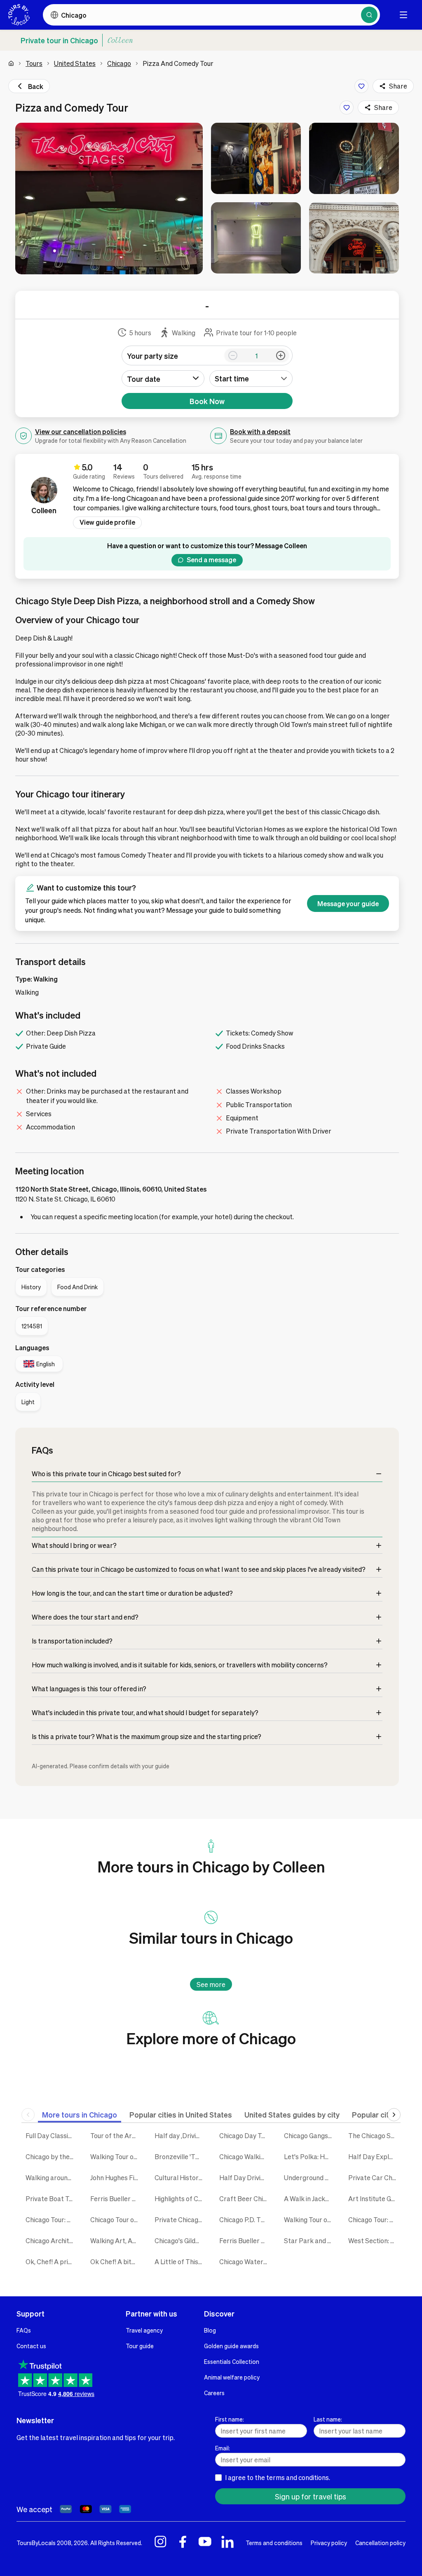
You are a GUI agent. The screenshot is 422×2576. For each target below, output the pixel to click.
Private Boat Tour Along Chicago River (52, 2198)
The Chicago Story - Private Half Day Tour (374, 2135)
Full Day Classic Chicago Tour (52, 2135)
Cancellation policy (380, 2543)
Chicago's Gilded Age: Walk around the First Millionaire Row (181, 2241)
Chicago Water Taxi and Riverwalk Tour (245, 2262)
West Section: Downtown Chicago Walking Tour (374, 2241)
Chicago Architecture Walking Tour (52, 2241)
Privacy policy (329, 2543)
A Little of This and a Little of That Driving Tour (181, 2262)
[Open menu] (403, 15)
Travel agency (144, 2330)
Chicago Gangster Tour (310, 2135)
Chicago (119, 63)
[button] (109, 199)
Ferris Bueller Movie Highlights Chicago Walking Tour (245, 2241)
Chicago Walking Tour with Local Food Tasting (245, 2156)
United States (75, 63)
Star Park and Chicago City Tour (310, 2241)
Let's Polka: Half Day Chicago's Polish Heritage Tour (310, 2156)
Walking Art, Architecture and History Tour (116, 2241)
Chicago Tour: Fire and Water (374, 2220)
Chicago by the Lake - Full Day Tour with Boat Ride (52, 2156)
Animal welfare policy (232, 2377)
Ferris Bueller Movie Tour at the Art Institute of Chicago (116, 2198)
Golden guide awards (231, 2346)
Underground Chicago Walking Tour (310, 2177)
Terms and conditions (274, 2543)
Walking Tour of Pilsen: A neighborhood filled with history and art (116, 2156)
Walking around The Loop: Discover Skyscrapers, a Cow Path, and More (52, 2177)
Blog (210, 2330)
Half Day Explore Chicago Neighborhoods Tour (374, 2156)
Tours (34, 63)
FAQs (24, 2330)
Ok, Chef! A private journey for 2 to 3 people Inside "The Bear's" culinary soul (52, 2262)
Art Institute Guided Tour (374, 2198)
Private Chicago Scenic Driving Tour (181, 2220)
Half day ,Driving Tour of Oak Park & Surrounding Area (181, 2135)
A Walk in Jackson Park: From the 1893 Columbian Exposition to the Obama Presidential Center (310, 2198)
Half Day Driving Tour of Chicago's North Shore (245, 2177)
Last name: (328, 2419)
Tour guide (140, 2346)
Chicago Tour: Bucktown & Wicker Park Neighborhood (52, 2220)
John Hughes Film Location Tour (116, 2177)
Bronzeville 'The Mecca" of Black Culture (181, 2156)
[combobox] (251, 379)
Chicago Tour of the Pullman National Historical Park (116, 2220)
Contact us (31, 2346)
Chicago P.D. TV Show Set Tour (245, 2220)
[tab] (80, 2114)
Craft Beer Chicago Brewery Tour (245, 2198)
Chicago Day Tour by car (245, 2135)
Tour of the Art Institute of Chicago (116, 2135)
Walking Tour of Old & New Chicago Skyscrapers (310, 2220)
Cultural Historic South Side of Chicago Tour (181, 2177)
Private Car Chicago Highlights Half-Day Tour (374, 2177)
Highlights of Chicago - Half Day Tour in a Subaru (181, 2198)
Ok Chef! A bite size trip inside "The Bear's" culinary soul (116, 2262)
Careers (214, 2393)
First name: (230, 2419)
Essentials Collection (232, 2361)
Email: (223, 2448)
